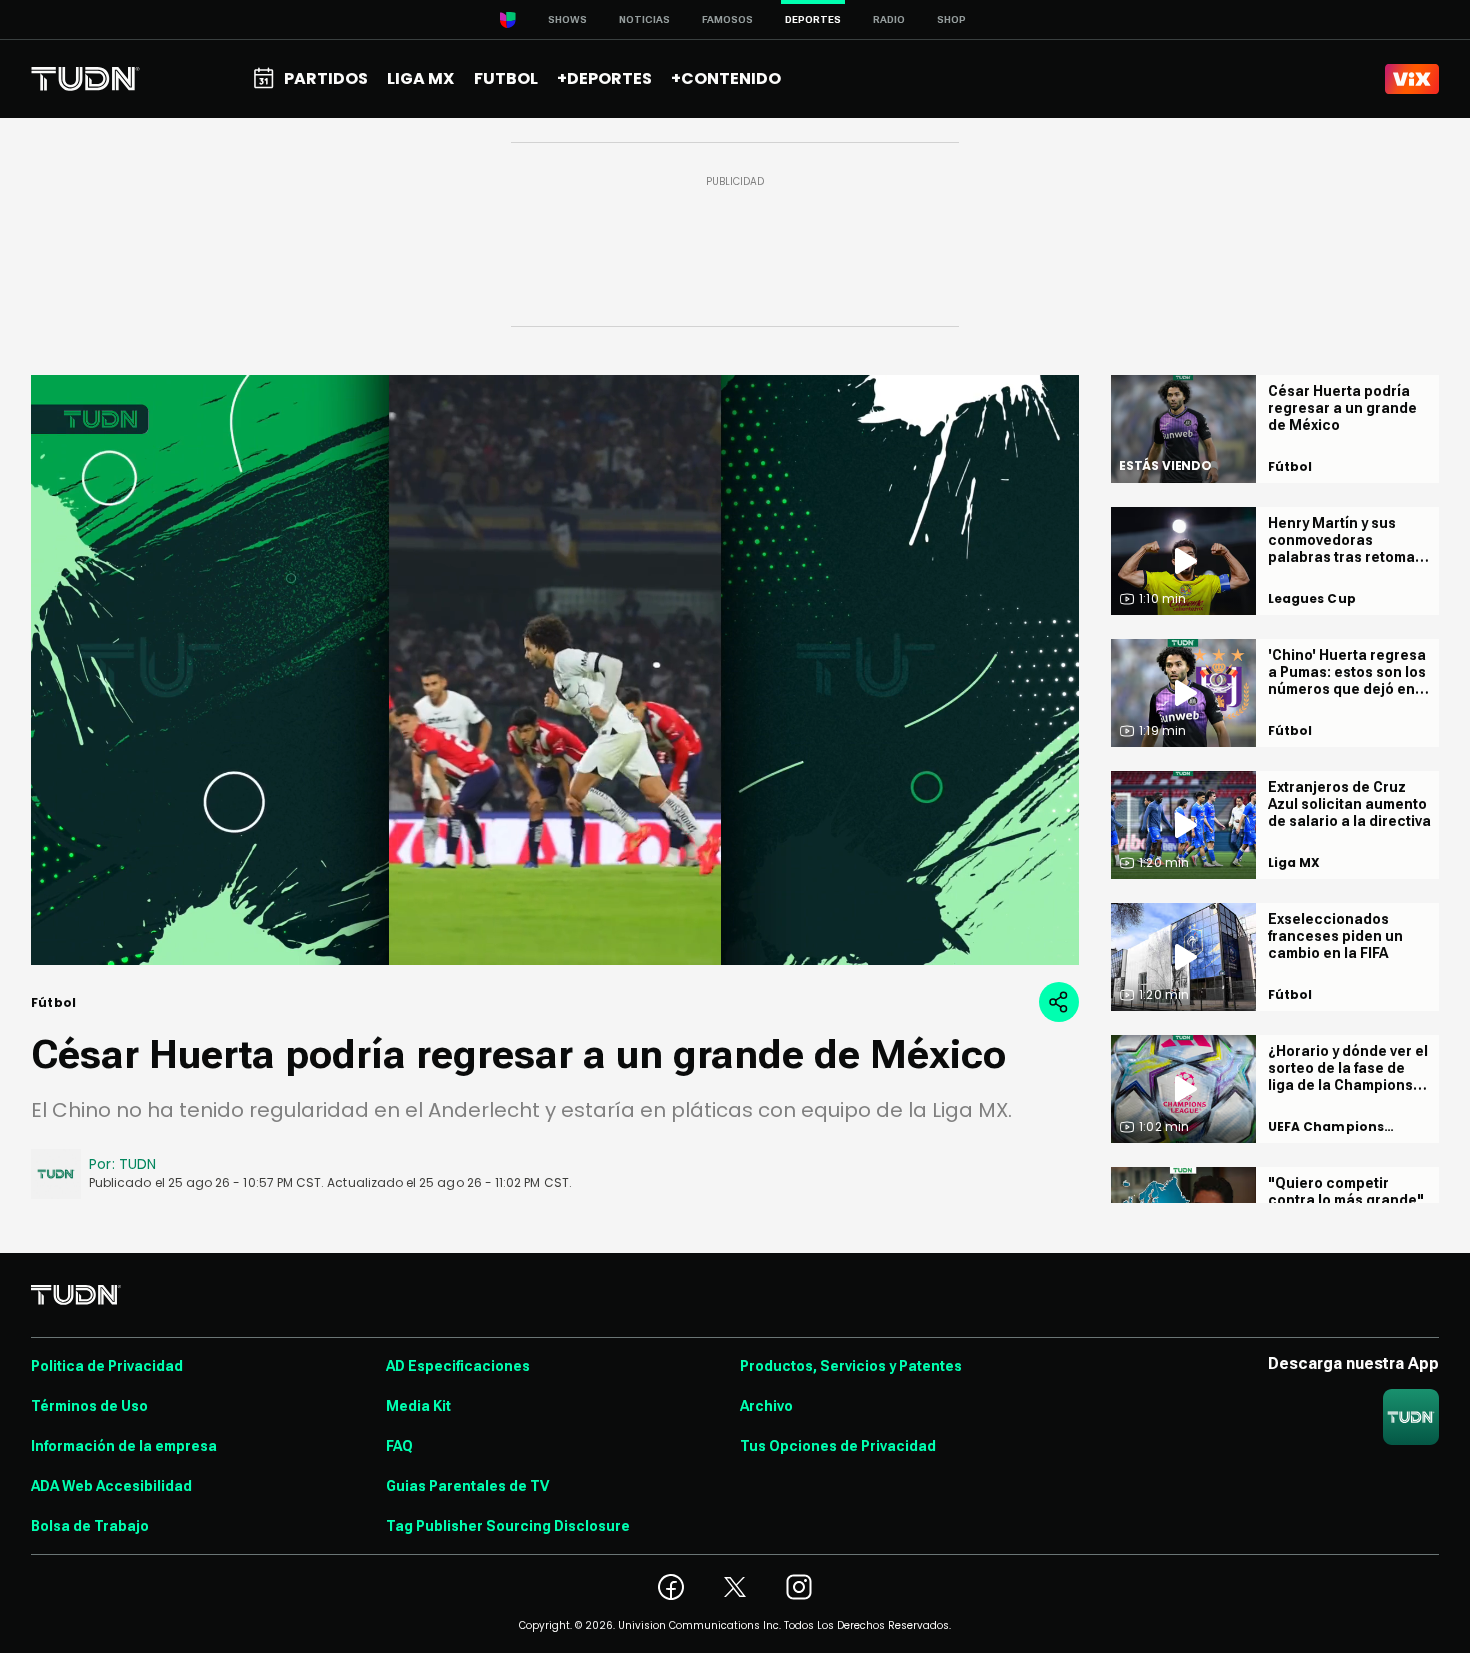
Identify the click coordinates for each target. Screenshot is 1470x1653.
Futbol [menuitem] (506, 78)
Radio (889, 19)
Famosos (727, 19)
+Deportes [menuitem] (604, 78)
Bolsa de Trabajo (90, 1526)
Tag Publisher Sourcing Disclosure (508, 1526)
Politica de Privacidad (107, 1366)
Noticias (644, 19)
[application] (555, 670)
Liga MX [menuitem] (420, 78)
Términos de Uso (89, 1406)
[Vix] (1412, 79)
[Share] (1059, 1002)
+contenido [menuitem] (726, 78)
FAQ (399, 1446)
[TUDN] (85, 79)
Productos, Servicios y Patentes (851, 1366)
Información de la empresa (124, 1446)
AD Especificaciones (458, 1366)
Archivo (766, 1406)
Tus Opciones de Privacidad (838, 1446)
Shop (951, 19)
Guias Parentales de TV (467, 1486)
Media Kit (418, 1406)
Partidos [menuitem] (326, 78)
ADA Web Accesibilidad (111, 1486)
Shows (567, 19)
